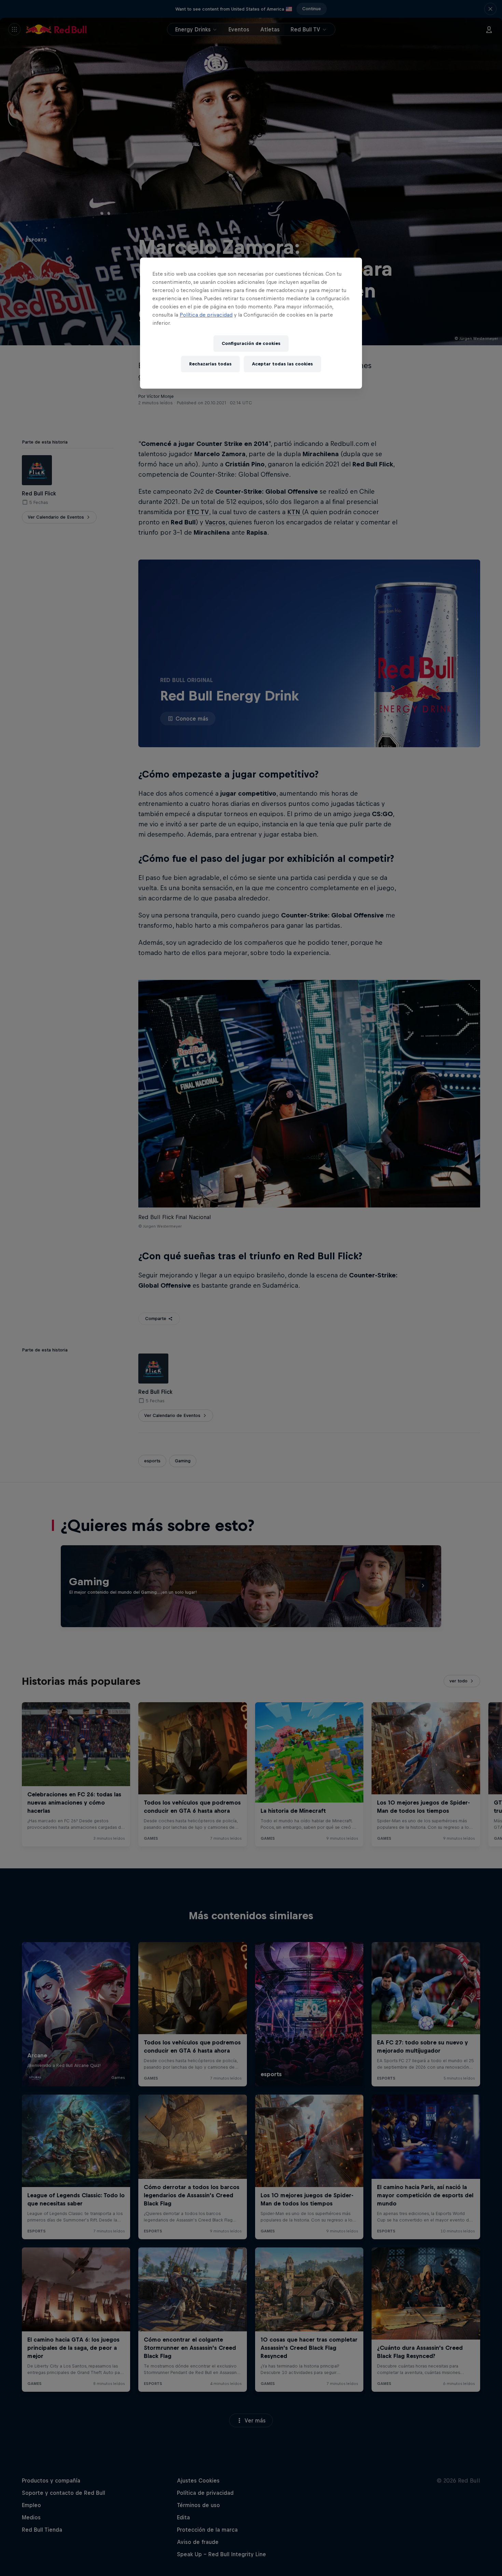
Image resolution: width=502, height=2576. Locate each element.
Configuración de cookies (251, 343)
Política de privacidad (206, 315)
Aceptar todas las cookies (282, 364)
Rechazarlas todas (210, 364)
